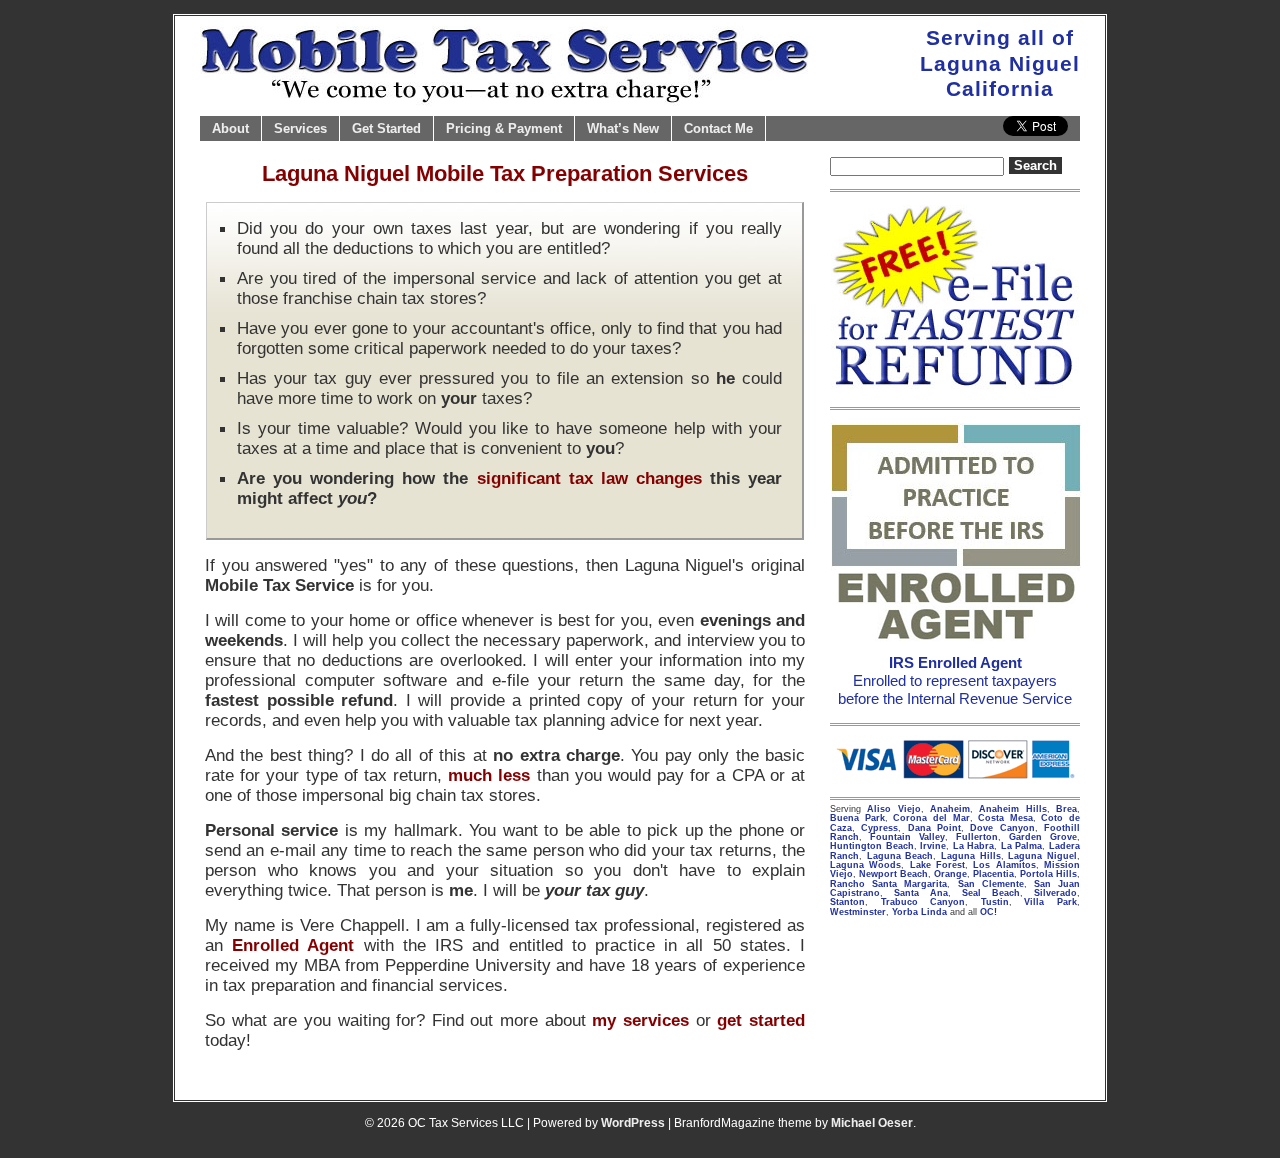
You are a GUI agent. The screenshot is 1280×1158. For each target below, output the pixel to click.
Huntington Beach (872, 846)
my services (640, 1020)
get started (761, 1020)
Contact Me (718, 128)
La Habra (974, 846)
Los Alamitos (1004, 865)
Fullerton (977, 837)
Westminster (858, 912)
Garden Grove (1043, 837)
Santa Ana (921, 893)
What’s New (623, 128)
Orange (950, 874)
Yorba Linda (919, 912)
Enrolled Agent (293, 945)
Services (300, 128)
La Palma (1022, 846)
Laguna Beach (900, 856)
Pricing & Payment (504, 128)
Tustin (995, 902)
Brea (1066, 809)
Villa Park (1050, 902)
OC (987, 912)
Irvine (933, 846)
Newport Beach (893, 874)
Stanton (847, 902)
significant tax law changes (589, 478)
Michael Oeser (872, 1123)
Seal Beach (991, 893)
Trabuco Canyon (923, 902)
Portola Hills (1048, 874)
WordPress (633, 1123)
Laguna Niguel (1042, 856)
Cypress (879, 828)
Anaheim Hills (1012, 809)
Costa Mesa (1005, 818)
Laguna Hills (971, 856)
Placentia (993, 874)
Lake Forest (937, 865)
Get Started (386, 128)
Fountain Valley (907, 837)
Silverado (1055, 893)
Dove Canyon (1002, 828)
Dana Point (934, 828)
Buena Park (857, 818)
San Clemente (991, 884)
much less (489, 775)
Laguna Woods (865, 865)
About (230, 128)
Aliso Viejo (893, 809)
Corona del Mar (931, 818)
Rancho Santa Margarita (888, 884)
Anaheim (950, 809)
